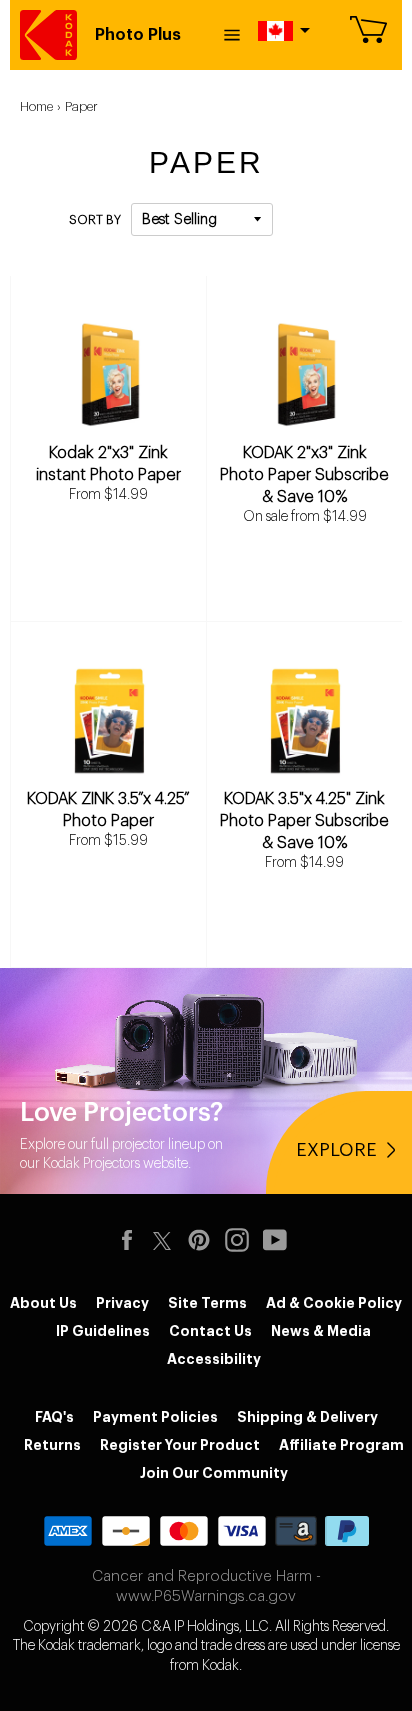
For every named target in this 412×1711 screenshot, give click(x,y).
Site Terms (207, 1303)
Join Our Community (214, 1473)
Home (36, 106)
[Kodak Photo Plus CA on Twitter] (162, 1238)
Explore (336, 1150)
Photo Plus (138, 35)
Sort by (95, 220)
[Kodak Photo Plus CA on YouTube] (280, 1240)
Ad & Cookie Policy (334, 1303)
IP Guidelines (103, 1331)
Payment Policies (155, 1417)
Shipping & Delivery (307, 1417)
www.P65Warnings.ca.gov (206, 1596)
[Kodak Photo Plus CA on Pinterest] (204, 1240)
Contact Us (210, 1331)
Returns (52, 1445)
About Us (43, 1303)
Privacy (122, 1303)
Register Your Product (180, 1445)
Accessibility (214, 1359)
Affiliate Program (341, 1445)
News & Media (321, 1331)
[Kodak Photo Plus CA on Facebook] (132, 1240)
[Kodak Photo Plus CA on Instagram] (242, 1240)
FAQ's (54, 1417)
